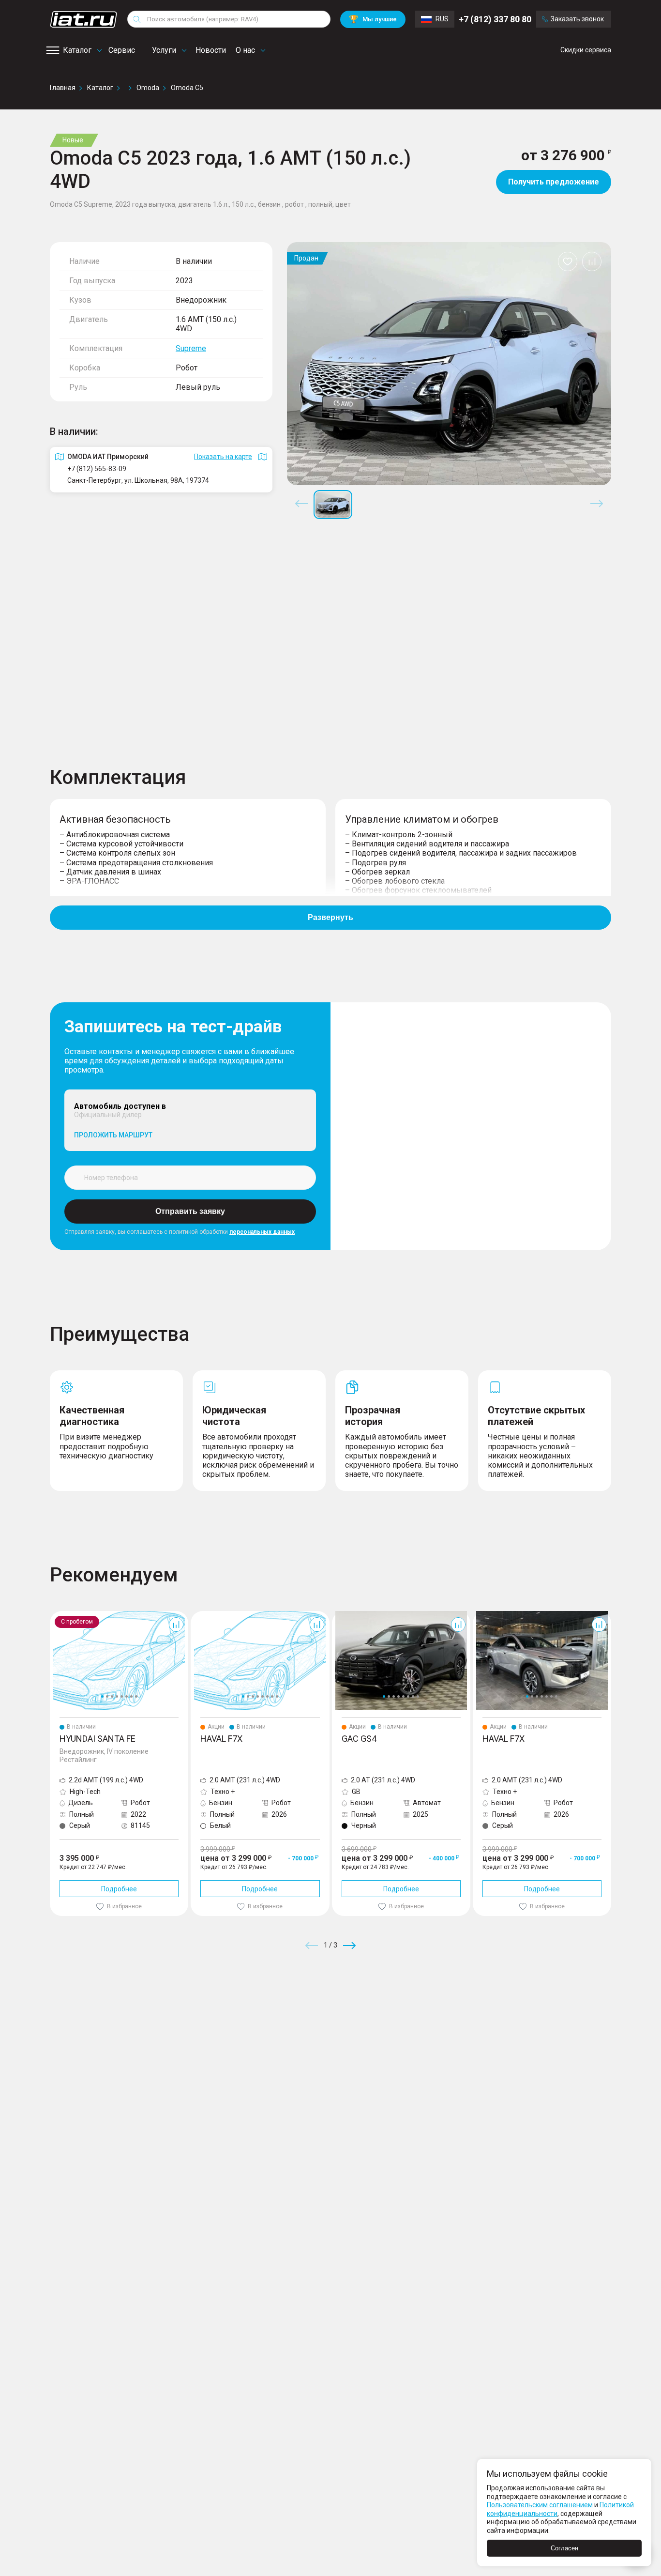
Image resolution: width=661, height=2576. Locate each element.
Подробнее (119, 1889)
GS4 (338, 1615)
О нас (245, 50)
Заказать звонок (577, 19)
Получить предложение (554, 182)
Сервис (122, 50)
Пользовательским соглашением (540, 2505)
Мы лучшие (373, 19)
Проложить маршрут (113, 1135)
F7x (196, 1615)
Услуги (164, 50)
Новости (211, 50)
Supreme (191, 348)
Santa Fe (63, 1615)
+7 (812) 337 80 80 (495, 19)
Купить (444, 2015)
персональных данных (262, 1232)
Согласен (564, 2548)
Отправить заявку (190, 1211)
